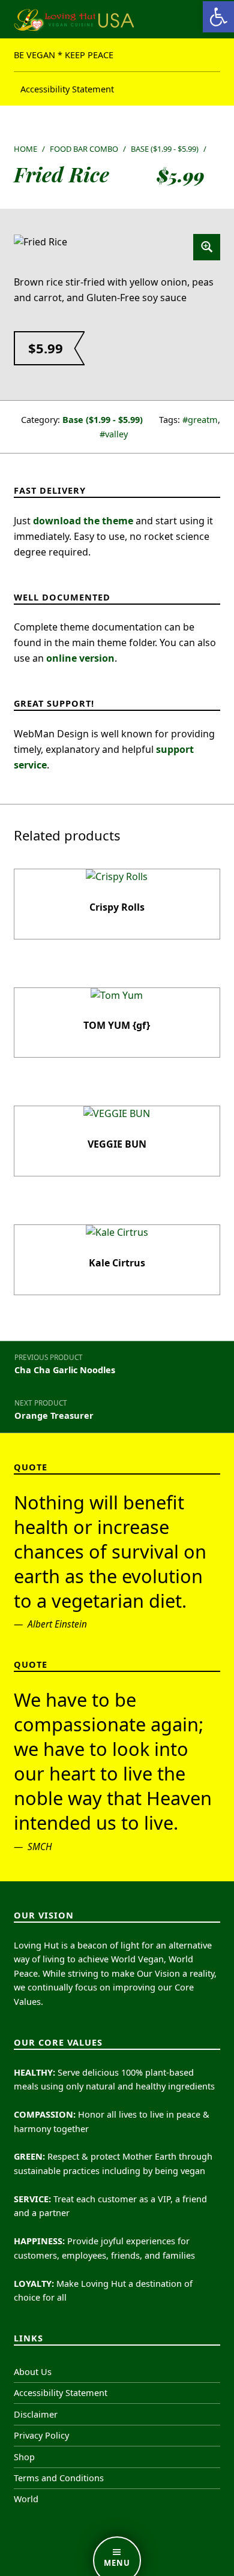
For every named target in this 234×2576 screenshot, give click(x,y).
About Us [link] (33, 2372)
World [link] (26, 2499)
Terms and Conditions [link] (59, 2478)
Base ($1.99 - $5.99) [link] (165, 149)
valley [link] (116, 434)
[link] (218, 17)
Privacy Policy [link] (41, 2435)
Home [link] (25, 149)
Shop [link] (24, 2457)
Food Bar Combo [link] (84, 149)
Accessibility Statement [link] (67, 88)
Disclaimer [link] (36, 2414)
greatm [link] (203, 420)
